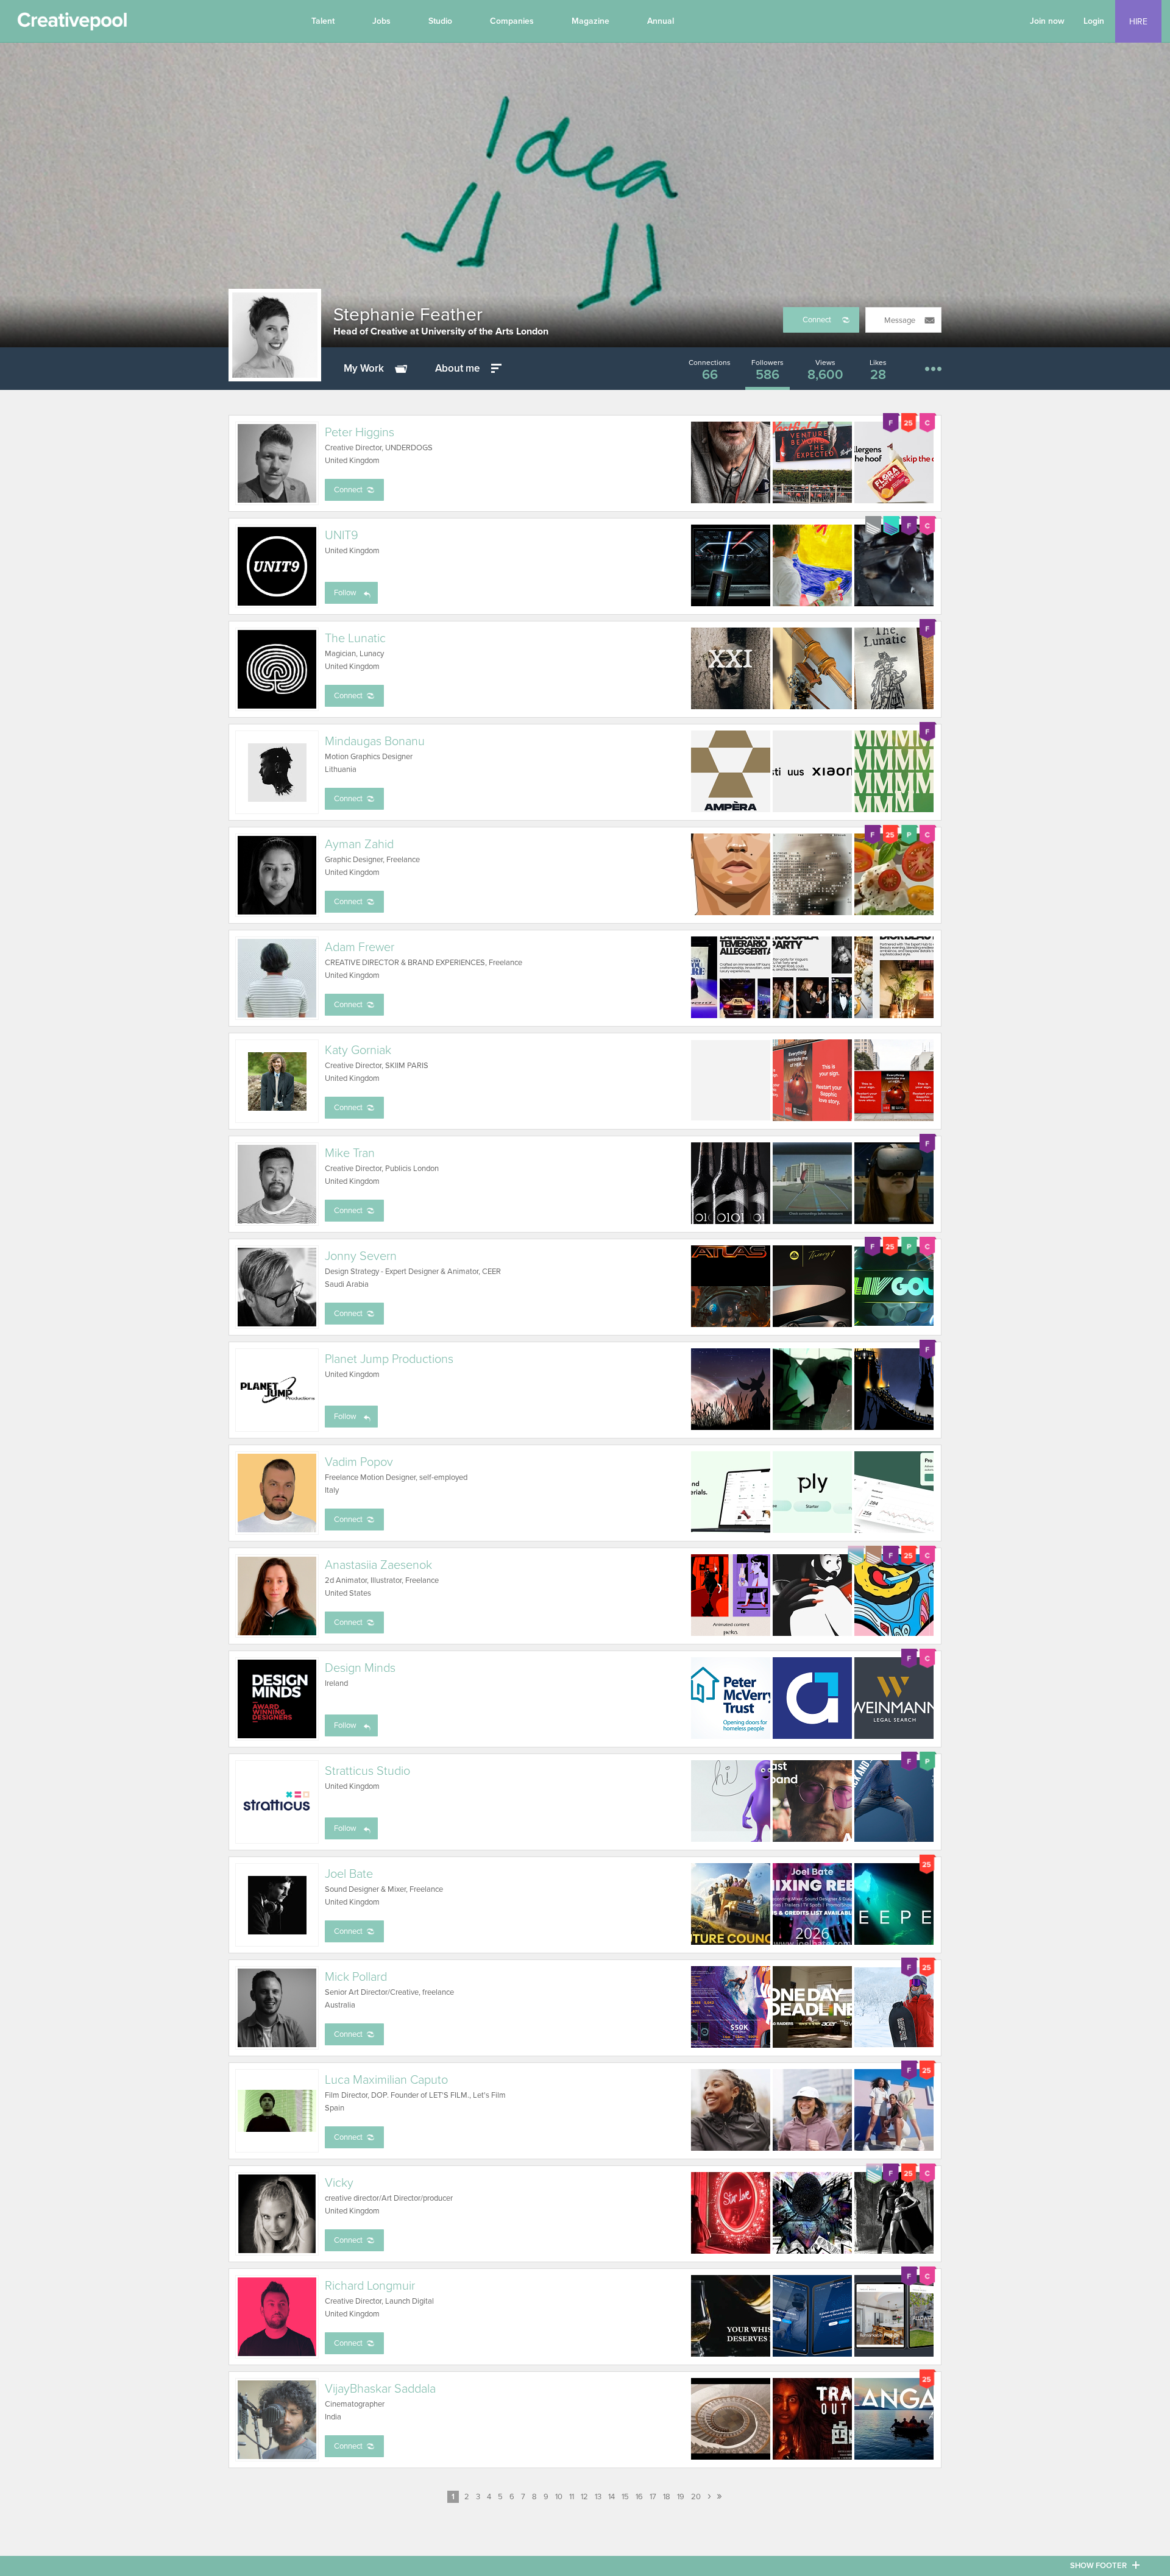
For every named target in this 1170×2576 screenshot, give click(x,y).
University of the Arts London (485, 331)
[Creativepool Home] (72, 24)
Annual (661, 21)
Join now (1047, 21)
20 (696, 2497)
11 (572, 2497)
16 (639, 2497)
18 (667, 2497)
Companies (512, 21)
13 (598, 2497)
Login (1094, 21)
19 (681, 2497)
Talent (323, 21)
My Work (364, 368)
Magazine (590, 21)
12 (584, 2497)
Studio (440, 21)
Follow (345, 593)
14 (612, 2497)
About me (457, 368)
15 (625, 2497)
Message (900, 320)
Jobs (381, 21)
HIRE (1138, 22)
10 (559, 2497)
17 (653, 2497)
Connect (817, 320)
